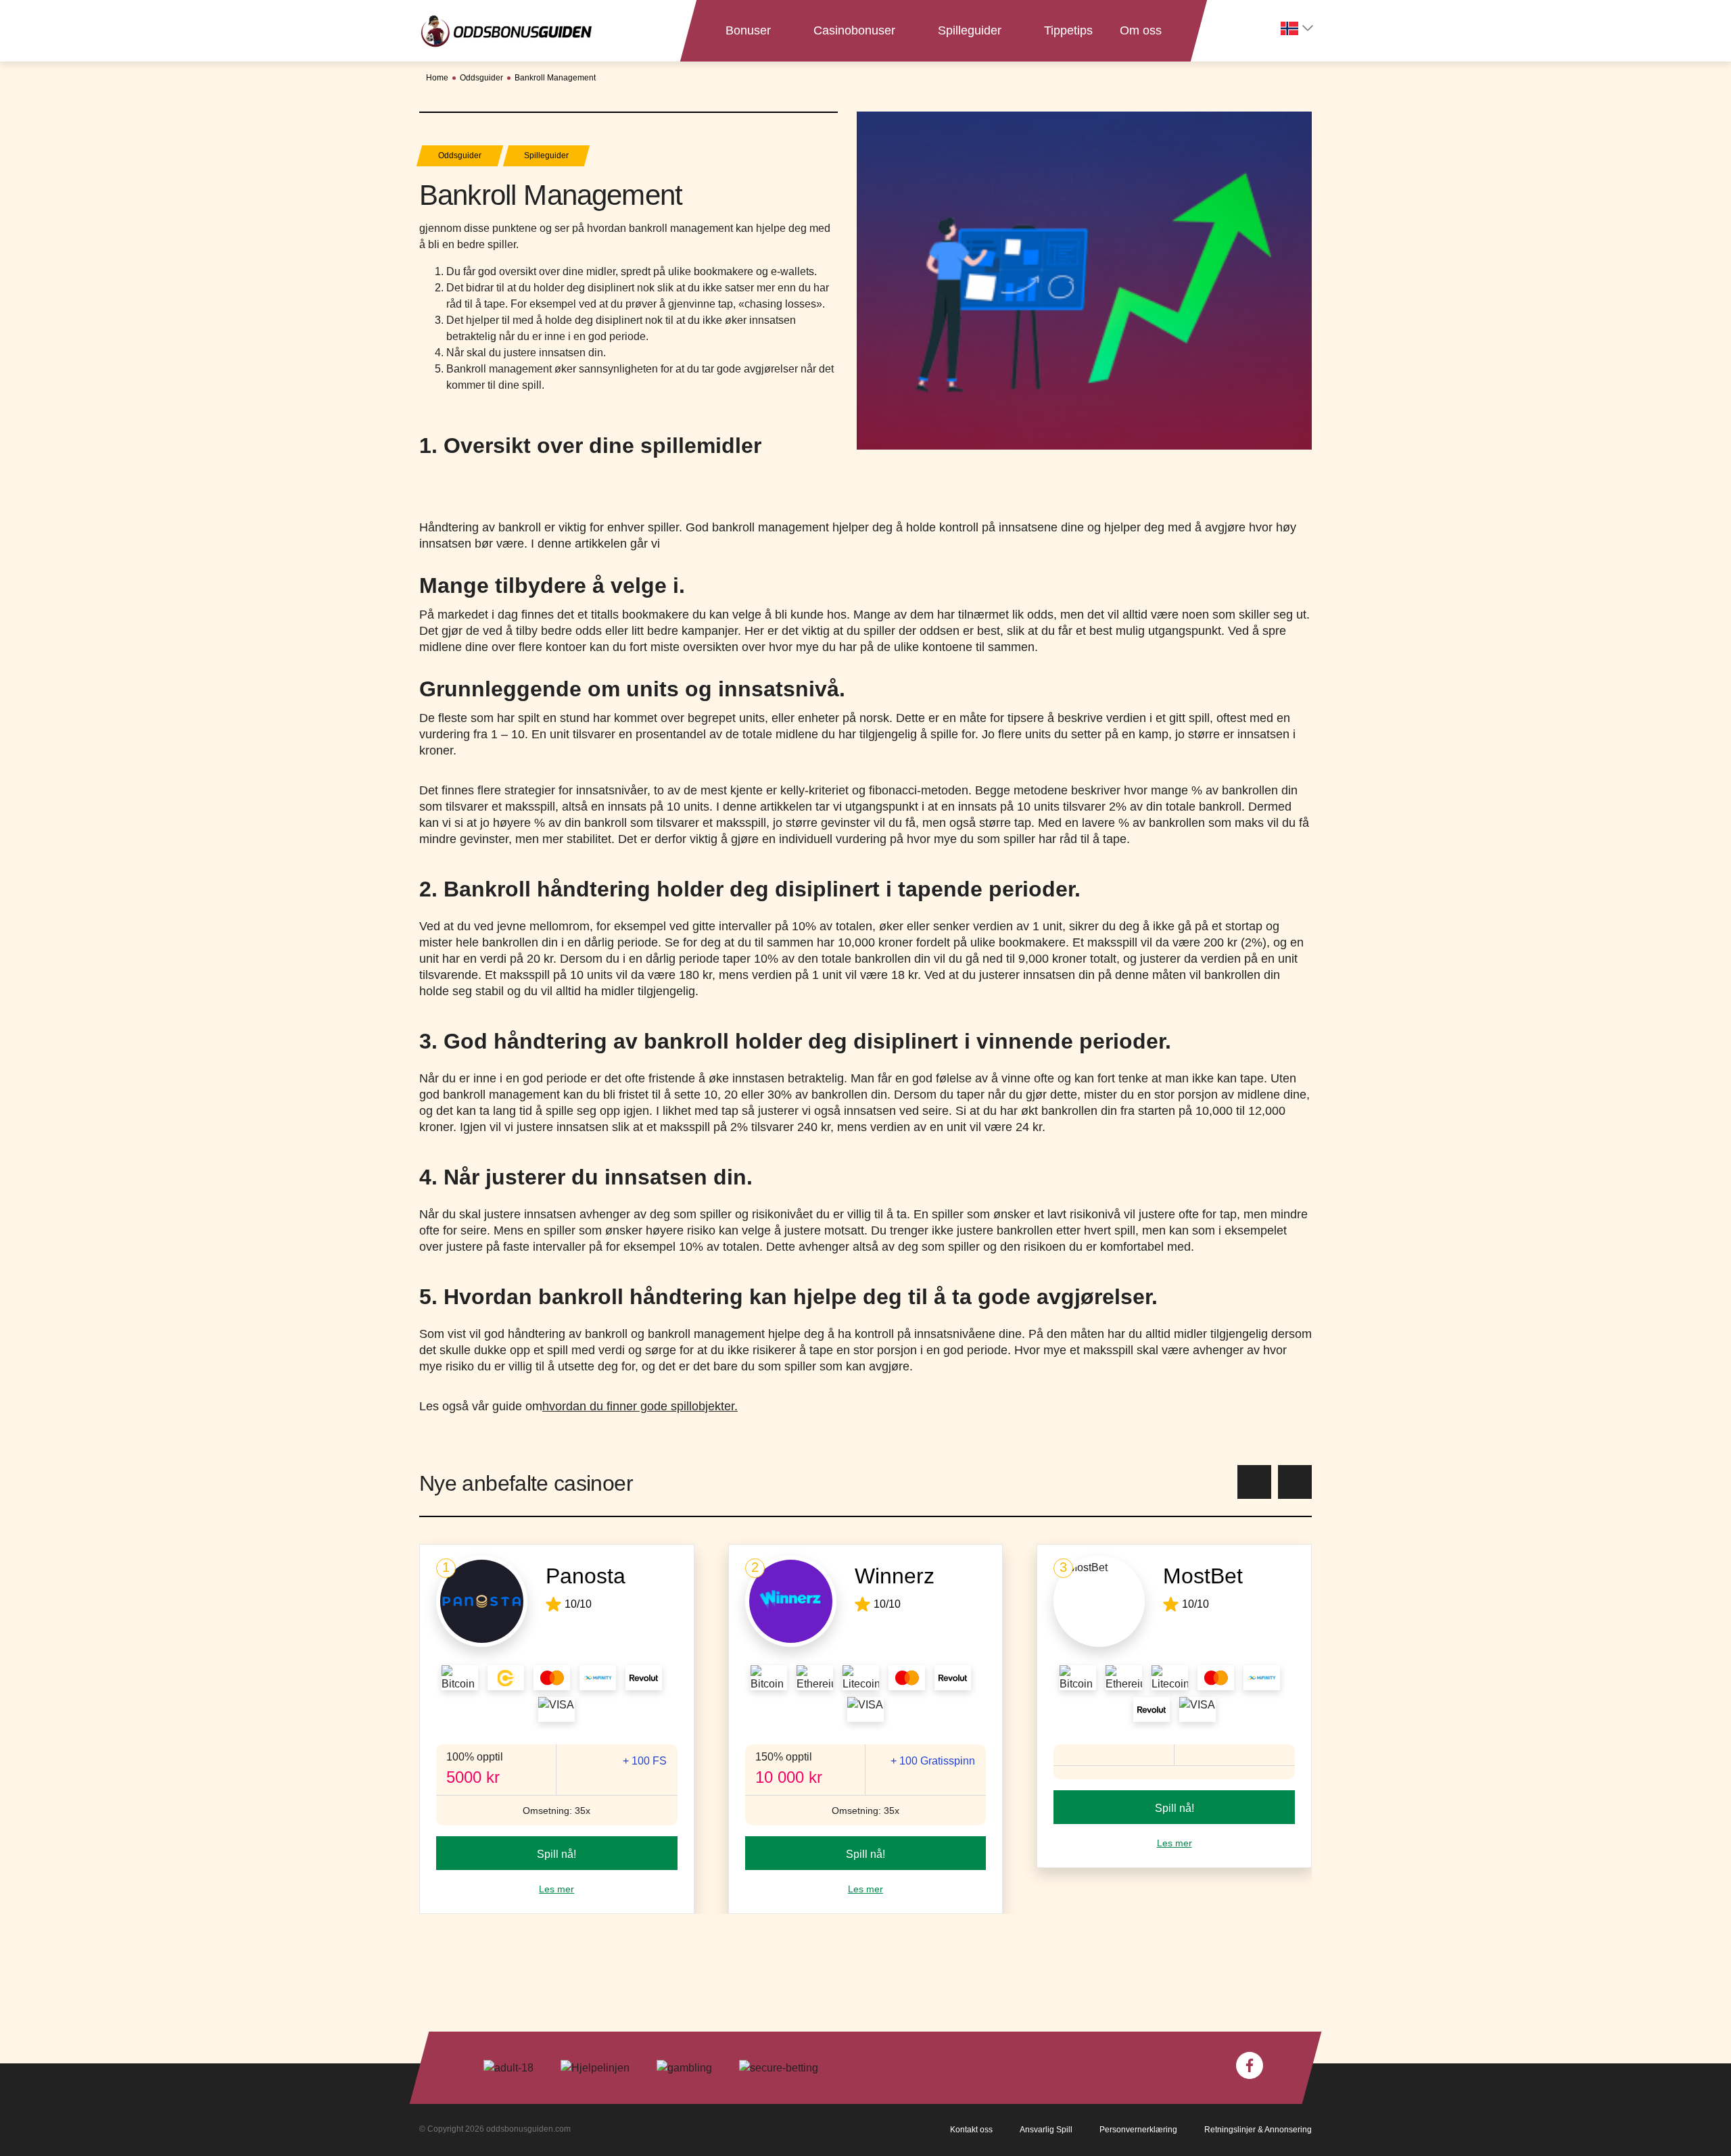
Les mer (556, 1889)
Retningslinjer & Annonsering (1258, 2130)
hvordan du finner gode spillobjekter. (640, 1406)
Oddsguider (481, 78)
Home (437, 78)
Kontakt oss (971, 2130)
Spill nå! (556, 1854)
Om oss (1141, 30)
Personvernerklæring (1138, 2130)
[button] (1254, 1482)
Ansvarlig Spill (1046, 2130)
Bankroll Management (555, 78)
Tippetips (1068, 30)
